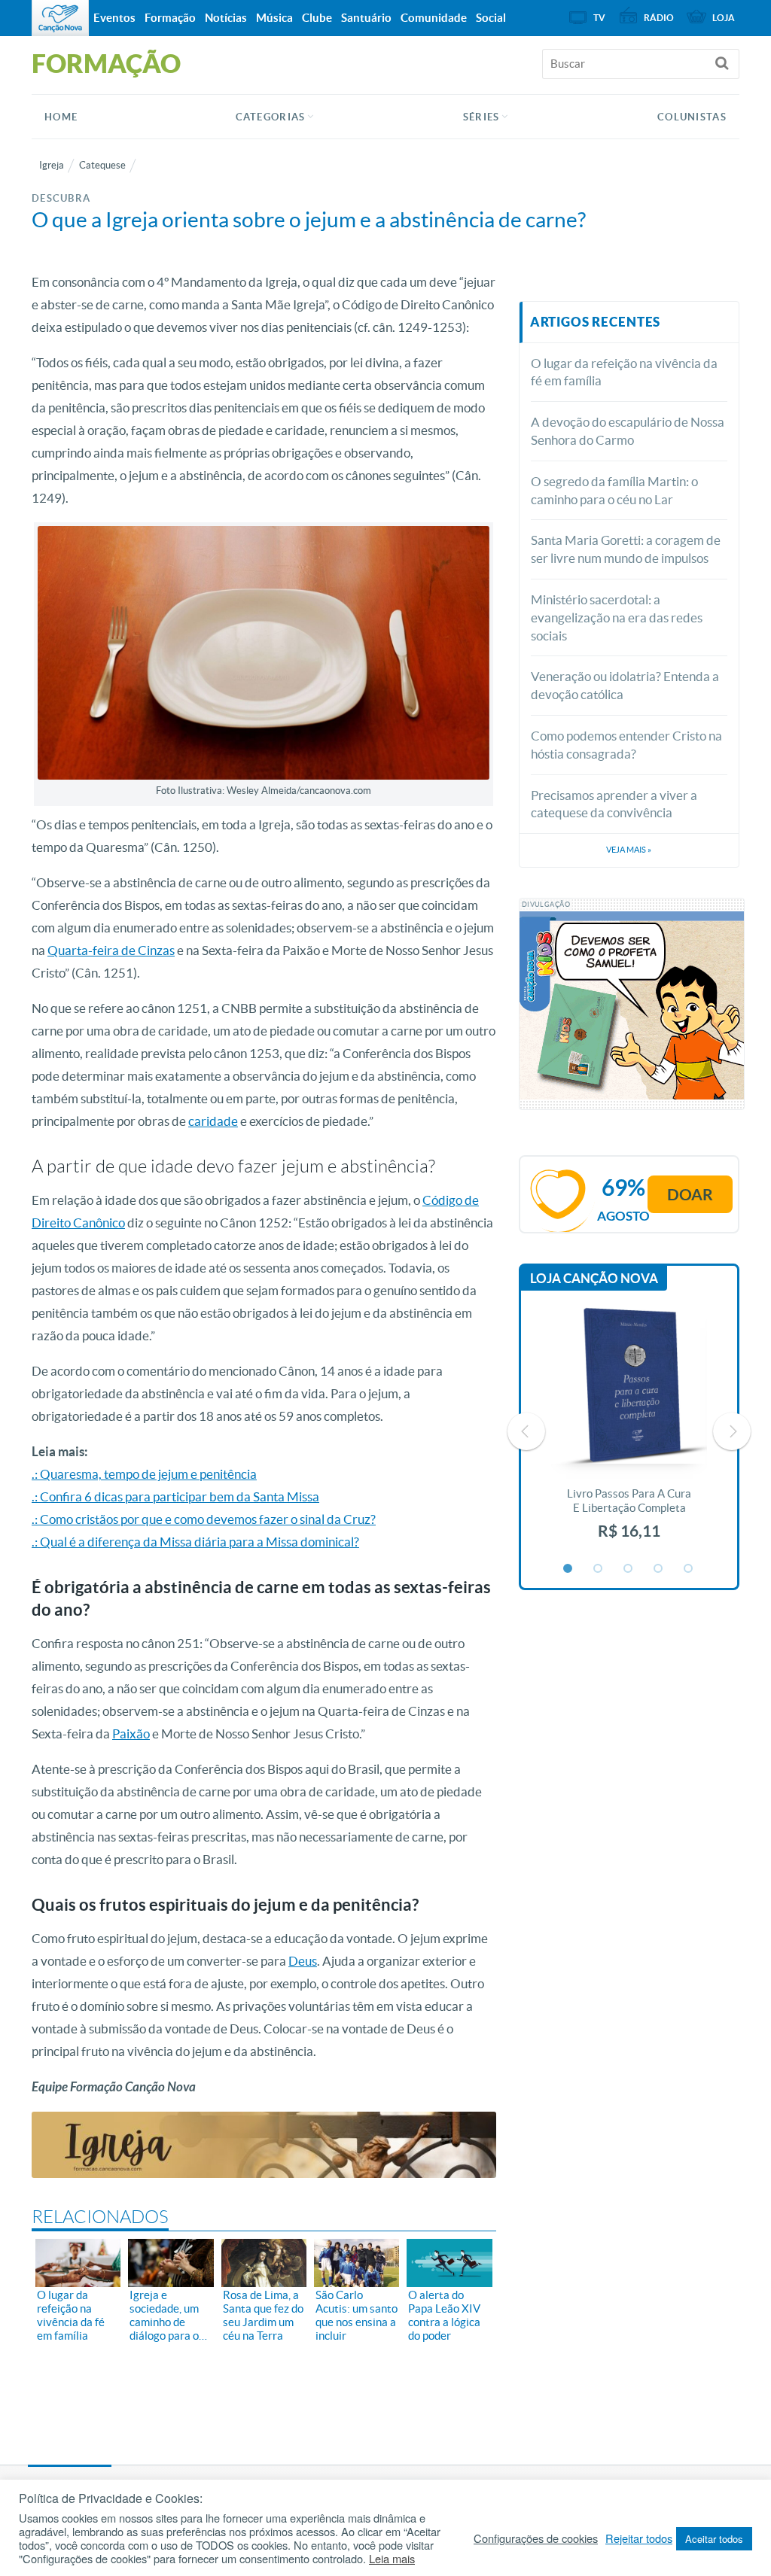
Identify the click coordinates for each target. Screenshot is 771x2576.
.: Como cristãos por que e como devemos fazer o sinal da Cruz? (204, 1519)
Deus (303, 1961)
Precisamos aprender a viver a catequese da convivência (614, 804)
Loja (724, 18)
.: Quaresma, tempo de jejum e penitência (144, 1474)
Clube (317, 18)
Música (274, 18)
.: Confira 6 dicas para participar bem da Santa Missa (175, 1496)
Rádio (659, 18)
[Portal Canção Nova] (60, 18)
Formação (170, 18)
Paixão (131, 1734)
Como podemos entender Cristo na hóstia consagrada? (626, 745)
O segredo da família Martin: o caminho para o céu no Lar (614, 490)
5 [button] (689, 1569)
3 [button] (629, 1569)
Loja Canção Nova (594, 1278)
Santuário (366, 18)
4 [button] (659, 1569)
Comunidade (434, 18)
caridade (213, 1121)
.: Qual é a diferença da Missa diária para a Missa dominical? (195, 1542)
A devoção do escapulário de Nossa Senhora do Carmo (628, 431)
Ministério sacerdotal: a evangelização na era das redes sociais (617, 617)
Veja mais (629, 850)
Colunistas (692, 117)
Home (61, 117)
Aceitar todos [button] (714, 2539)
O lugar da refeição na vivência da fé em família (624, 372)
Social (491, 18)
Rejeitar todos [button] (639, 2538)
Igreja (52, 165)
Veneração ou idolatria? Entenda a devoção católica (625, 685)
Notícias (226, 18)
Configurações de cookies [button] (536, 2538)
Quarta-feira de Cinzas (111, 950)
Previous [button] (526, 1431)
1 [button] (568, 1569)
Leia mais (392, 2559)
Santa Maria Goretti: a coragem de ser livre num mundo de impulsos (626, 549)
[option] (629, 1432)
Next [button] (732, 1431)
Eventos (114, 18)
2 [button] (599, 1569)
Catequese (102, 165)
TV (599, 18)
